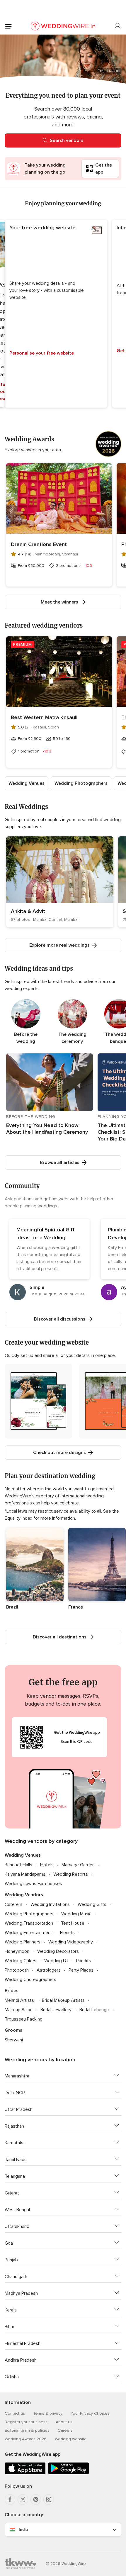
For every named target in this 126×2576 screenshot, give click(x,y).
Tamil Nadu (16, 2160)
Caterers (14, 1904)
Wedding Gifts (92, 1904)
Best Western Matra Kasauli (44, 717)
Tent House (73, 1923)
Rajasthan (14, 2126)
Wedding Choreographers (30, 1980)
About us (64, 2422)
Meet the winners (59, 602)
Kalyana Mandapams (25, 1874)
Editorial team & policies (27, 2430)
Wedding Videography (71, 1942)
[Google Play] (69, 2473)
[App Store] (25, 2473)
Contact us (15, 2413)
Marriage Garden (78, 1865)
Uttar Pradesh (19, 2109)
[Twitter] (23, 2499)
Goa (9, 2243)
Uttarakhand (17, 2226)
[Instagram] (49, 2499)
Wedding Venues (27, 783)
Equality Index (18, 1518)
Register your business (26, 2422)
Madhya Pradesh (21, 2293)
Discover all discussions (60, 1319)
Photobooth (17, 1970)
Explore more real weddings (59, 945)
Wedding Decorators (58, 1951)
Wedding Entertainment (28, 1933)
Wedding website (71, 2439)
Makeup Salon (19, 2010)
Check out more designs (59, 1453)
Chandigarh (16, 2277)
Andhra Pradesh (21, 2360)
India (23, 2530)
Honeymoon (17, 1951)
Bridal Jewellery (56, 2010)
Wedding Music (76, 1914)
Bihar (10, 2327)
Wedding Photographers (81, 783)
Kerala (11, 2310)
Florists (67, 1933)
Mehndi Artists (19, 2000)
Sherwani (14, 2040)
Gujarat (12, 2193)
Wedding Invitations (50, 1904)
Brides (12, 1991)
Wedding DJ (56, 1961)
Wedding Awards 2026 (26, 2439)
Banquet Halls (18, 1865)
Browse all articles (60, 1162)
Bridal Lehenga (94, 2010)
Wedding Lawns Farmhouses (33, 1884)
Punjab (11, 2260)
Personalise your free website (42, 353)
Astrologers (49, 1970)
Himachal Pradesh (23, 2343)
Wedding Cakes (21, 1961)
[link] (60, 882)
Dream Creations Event (39, 544)
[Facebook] (10, 2499)
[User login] (118, 26)
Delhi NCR (15, 2093)
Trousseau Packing (24, 2019)
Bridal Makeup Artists (63, 2000)
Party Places (81, 1970)
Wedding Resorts (71, 1874)
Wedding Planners (23, 1942)
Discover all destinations (60, 1637)
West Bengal (17, 2210)
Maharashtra (17, 2076)
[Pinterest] (36, 2499)
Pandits (84, 1961)
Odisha (12, 2377)
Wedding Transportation (29, 1923)
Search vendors (67, 140)
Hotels (47, 1865)
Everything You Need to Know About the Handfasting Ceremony (47, 1129)
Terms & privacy (48, 2413)
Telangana (15, 2176)
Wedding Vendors (24, 1895)
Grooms (13, 2030)
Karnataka (15, 2143)
